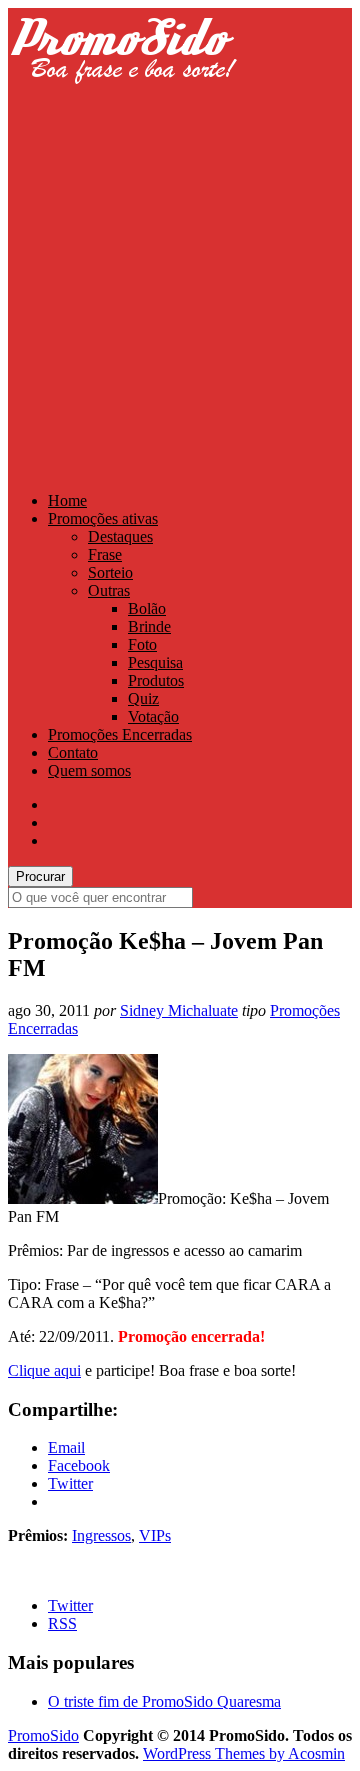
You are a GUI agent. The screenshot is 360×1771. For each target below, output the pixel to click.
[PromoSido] (123, 102)
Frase (105, 554)
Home (67, 500)
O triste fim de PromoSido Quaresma (164, 1701)
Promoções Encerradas (120, 734)
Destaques (120, 536)
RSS (62, 1623)
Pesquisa (155, 662)
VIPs (155, 1535)
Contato (73, 752)
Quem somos (89, 770)
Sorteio (110, 572)
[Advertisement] (180, 292)
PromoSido (43, 1735)
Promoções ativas (103, 518)
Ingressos (101, 1535)
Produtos (156, 680)
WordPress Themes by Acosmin (244, 1753)
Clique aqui (44, 1370)
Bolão (147, 608)
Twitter (70, 1605)
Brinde (149, 626)
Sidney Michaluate (179, 1010)
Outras (109, 590)
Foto (142, 644)
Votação (153, 716)
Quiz (143, 698)
